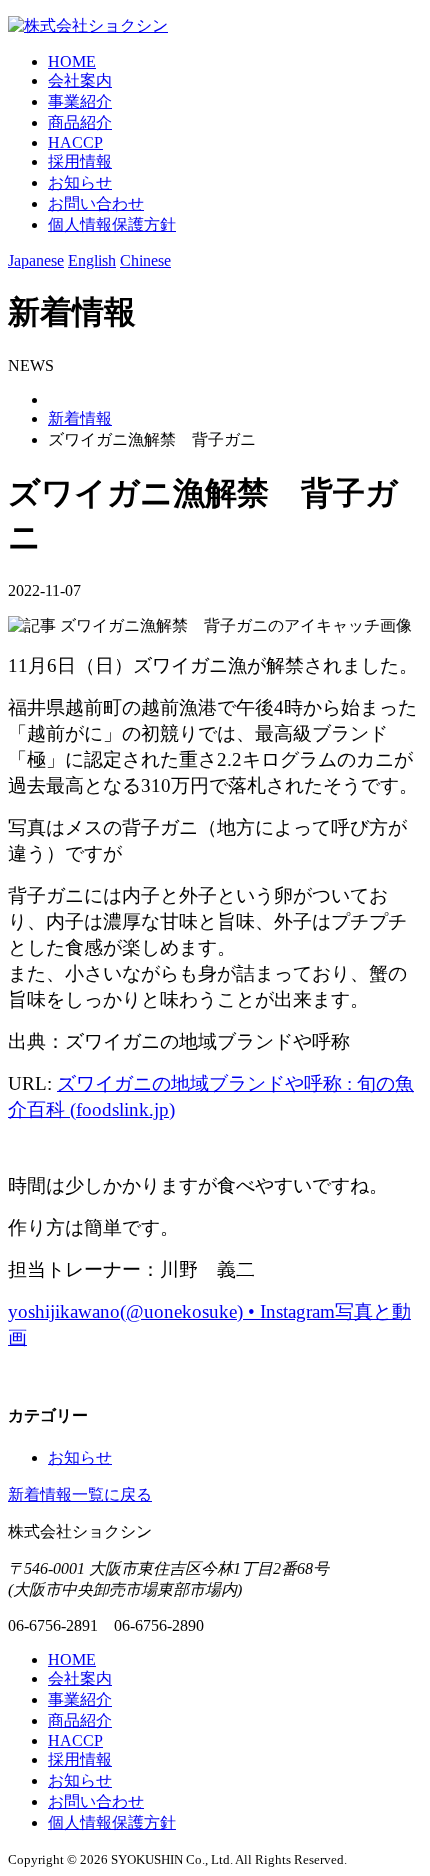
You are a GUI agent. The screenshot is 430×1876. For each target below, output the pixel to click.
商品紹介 (80, 122)
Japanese (36, 260)
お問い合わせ (96, 203)
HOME (72, 61)
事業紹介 (80, 101)
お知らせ (80, 182)
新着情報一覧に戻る (80, 1494)
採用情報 (80, 161)
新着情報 (80, 418)
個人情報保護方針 (112, 224)
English (92, 260)
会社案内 (80, 80)
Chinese (145, 260)
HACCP (75, 142)
